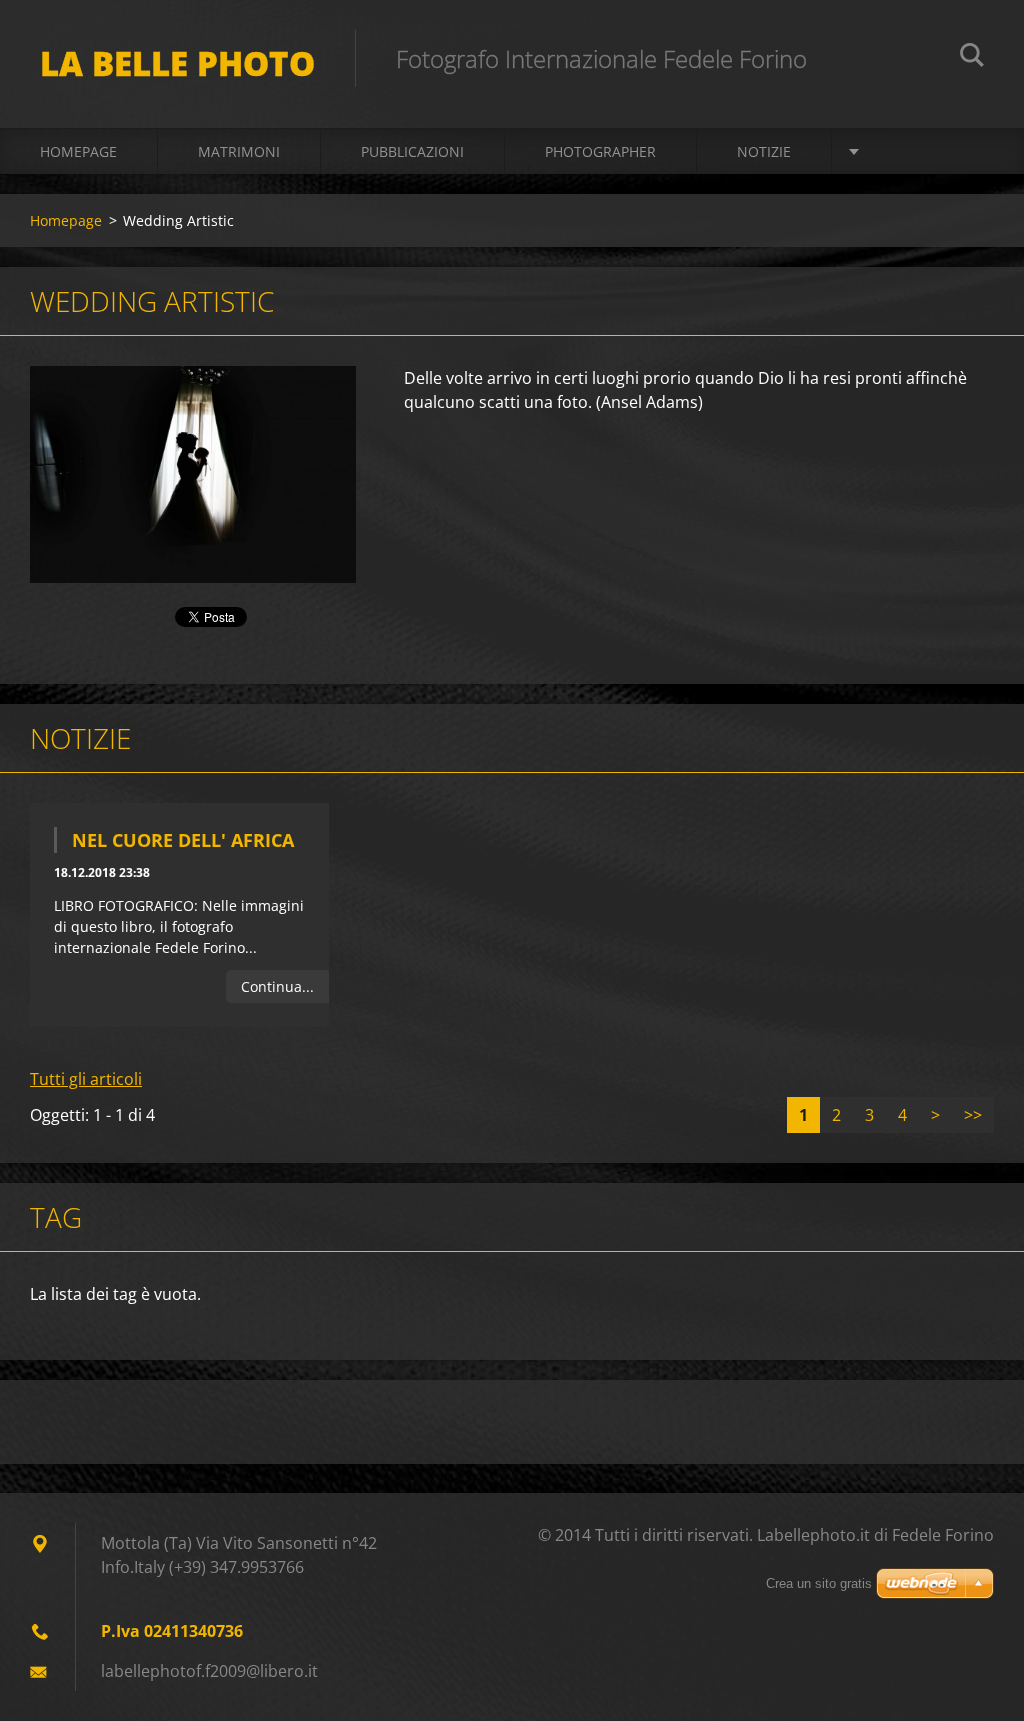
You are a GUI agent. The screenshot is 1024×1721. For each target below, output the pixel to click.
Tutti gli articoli (86, 1079)
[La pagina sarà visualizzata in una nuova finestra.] (193, 474)
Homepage (78, 151)
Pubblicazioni (412, 151)
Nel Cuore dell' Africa (183, 840)
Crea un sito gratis (819, 1583)
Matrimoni (239, 151)
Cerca (972, 58)
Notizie (764, 151)
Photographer (600, 151)
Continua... (277, 986)
